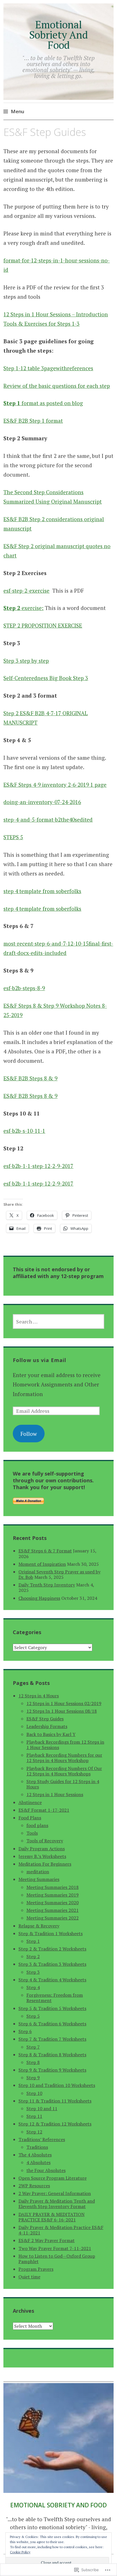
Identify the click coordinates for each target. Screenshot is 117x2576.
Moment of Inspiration (42, 1564)
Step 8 (33, 2062)
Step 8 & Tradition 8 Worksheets (52, 2055)
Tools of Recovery (45, 1841)
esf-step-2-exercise (26, 591)
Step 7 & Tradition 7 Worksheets (52, 2039)
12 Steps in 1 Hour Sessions (55, 1794)
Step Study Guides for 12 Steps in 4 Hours (63, 1784)
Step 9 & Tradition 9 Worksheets (52, 2070)
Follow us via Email (39, 1360)
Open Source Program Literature (53, 2178)
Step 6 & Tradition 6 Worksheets (52, 2024)
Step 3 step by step (26, 661)
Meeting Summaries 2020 (53, 1902)
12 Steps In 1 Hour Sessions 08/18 (62, 1711)
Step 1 (33, 1941)
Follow (29, 1434)
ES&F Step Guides (45, 1719)
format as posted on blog (43, 403)
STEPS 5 (13, 837)
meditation (38, 1872)
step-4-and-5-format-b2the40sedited (48, 819)
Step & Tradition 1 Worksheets (51, 1933)
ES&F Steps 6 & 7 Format (45, 1551)
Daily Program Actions (42, 1849)
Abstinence (30, 1802)
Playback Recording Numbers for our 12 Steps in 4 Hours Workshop (64, 1758)
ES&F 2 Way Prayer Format (47, 2240)
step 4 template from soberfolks (42, 891)
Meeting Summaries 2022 (53, 1918)
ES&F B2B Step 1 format (33, 421)
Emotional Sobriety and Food (58, 2505)
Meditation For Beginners (45, 1864)
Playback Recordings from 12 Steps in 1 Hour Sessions (65, 1745)
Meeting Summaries (39, 1879)
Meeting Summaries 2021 (53, 1910)
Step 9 (33, 2078)
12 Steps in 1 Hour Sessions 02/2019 (64, 1703)
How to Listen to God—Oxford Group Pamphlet (57, 2259)
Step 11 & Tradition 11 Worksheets (55, 2101)
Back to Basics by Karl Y (51, 1734)
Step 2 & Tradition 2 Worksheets (52, 1949)
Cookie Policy (20, 2552)
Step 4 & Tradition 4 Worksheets (52, 1980)
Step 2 (33, 1956)
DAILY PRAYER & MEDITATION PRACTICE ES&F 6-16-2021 (52, 2217)
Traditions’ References (42, 2139)
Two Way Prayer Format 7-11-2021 (55, 2248)
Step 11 (34, 2116)
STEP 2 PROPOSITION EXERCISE (43, 625)
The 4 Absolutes (35, 2155)
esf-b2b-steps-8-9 (24, 988)
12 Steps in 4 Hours (39, 1696)
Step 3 (33, 1972)
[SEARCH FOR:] (59, 1321)
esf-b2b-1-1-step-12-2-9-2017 (38, 1166)
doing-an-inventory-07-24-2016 (42, 802)
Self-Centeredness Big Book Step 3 (46, 678)
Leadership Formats (47, 1726)
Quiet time (29, 2277)
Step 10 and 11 (42, 2108)
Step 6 (25, 2031)
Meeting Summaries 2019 (53, 1895)
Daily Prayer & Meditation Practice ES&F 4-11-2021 (61, 2230)
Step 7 (33, 2047)
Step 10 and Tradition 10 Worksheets (57, 2085)
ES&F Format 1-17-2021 (44, 1810)
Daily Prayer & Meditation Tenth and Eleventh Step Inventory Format (57, 2204)
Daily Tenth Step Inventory (47, 1585)
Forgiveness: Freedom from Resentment (55, 1998)
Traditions (37, 2147)
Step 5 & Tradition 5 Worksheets (52, 2008)
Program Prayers (36, 2269)
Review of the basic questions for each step (57, 386)
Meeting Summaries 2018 (53, 1887)
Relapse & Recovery (39, 1926)
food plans (37, 1825)
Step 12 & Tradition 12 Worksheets (55, 2124)
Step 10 (34, 2093)
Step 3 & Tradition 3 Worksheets (52, 1964)
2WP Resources (34, 2186)
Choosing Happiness (39, 1598)
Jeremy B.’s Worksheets (42, 1856)
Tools (32, 1833)
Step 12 (34, 2132)
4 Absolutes (38, 2162)
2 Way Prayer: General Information (55, 2193)
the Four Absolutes (46, 2170)
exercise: (23, 608)
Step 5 (33, 2016)
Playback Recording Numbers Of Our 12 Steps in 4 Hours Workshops (64, 1771)
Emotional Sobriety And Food (58, 35)
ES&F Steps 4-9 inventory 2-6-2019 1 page (55, 785)
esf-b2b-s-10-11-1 (24, 1131)
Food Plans (30, 1818)
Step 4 (33, 1987)
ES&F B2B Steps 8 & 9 (30, 1078)
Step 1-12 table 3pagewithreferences (48, 368)
